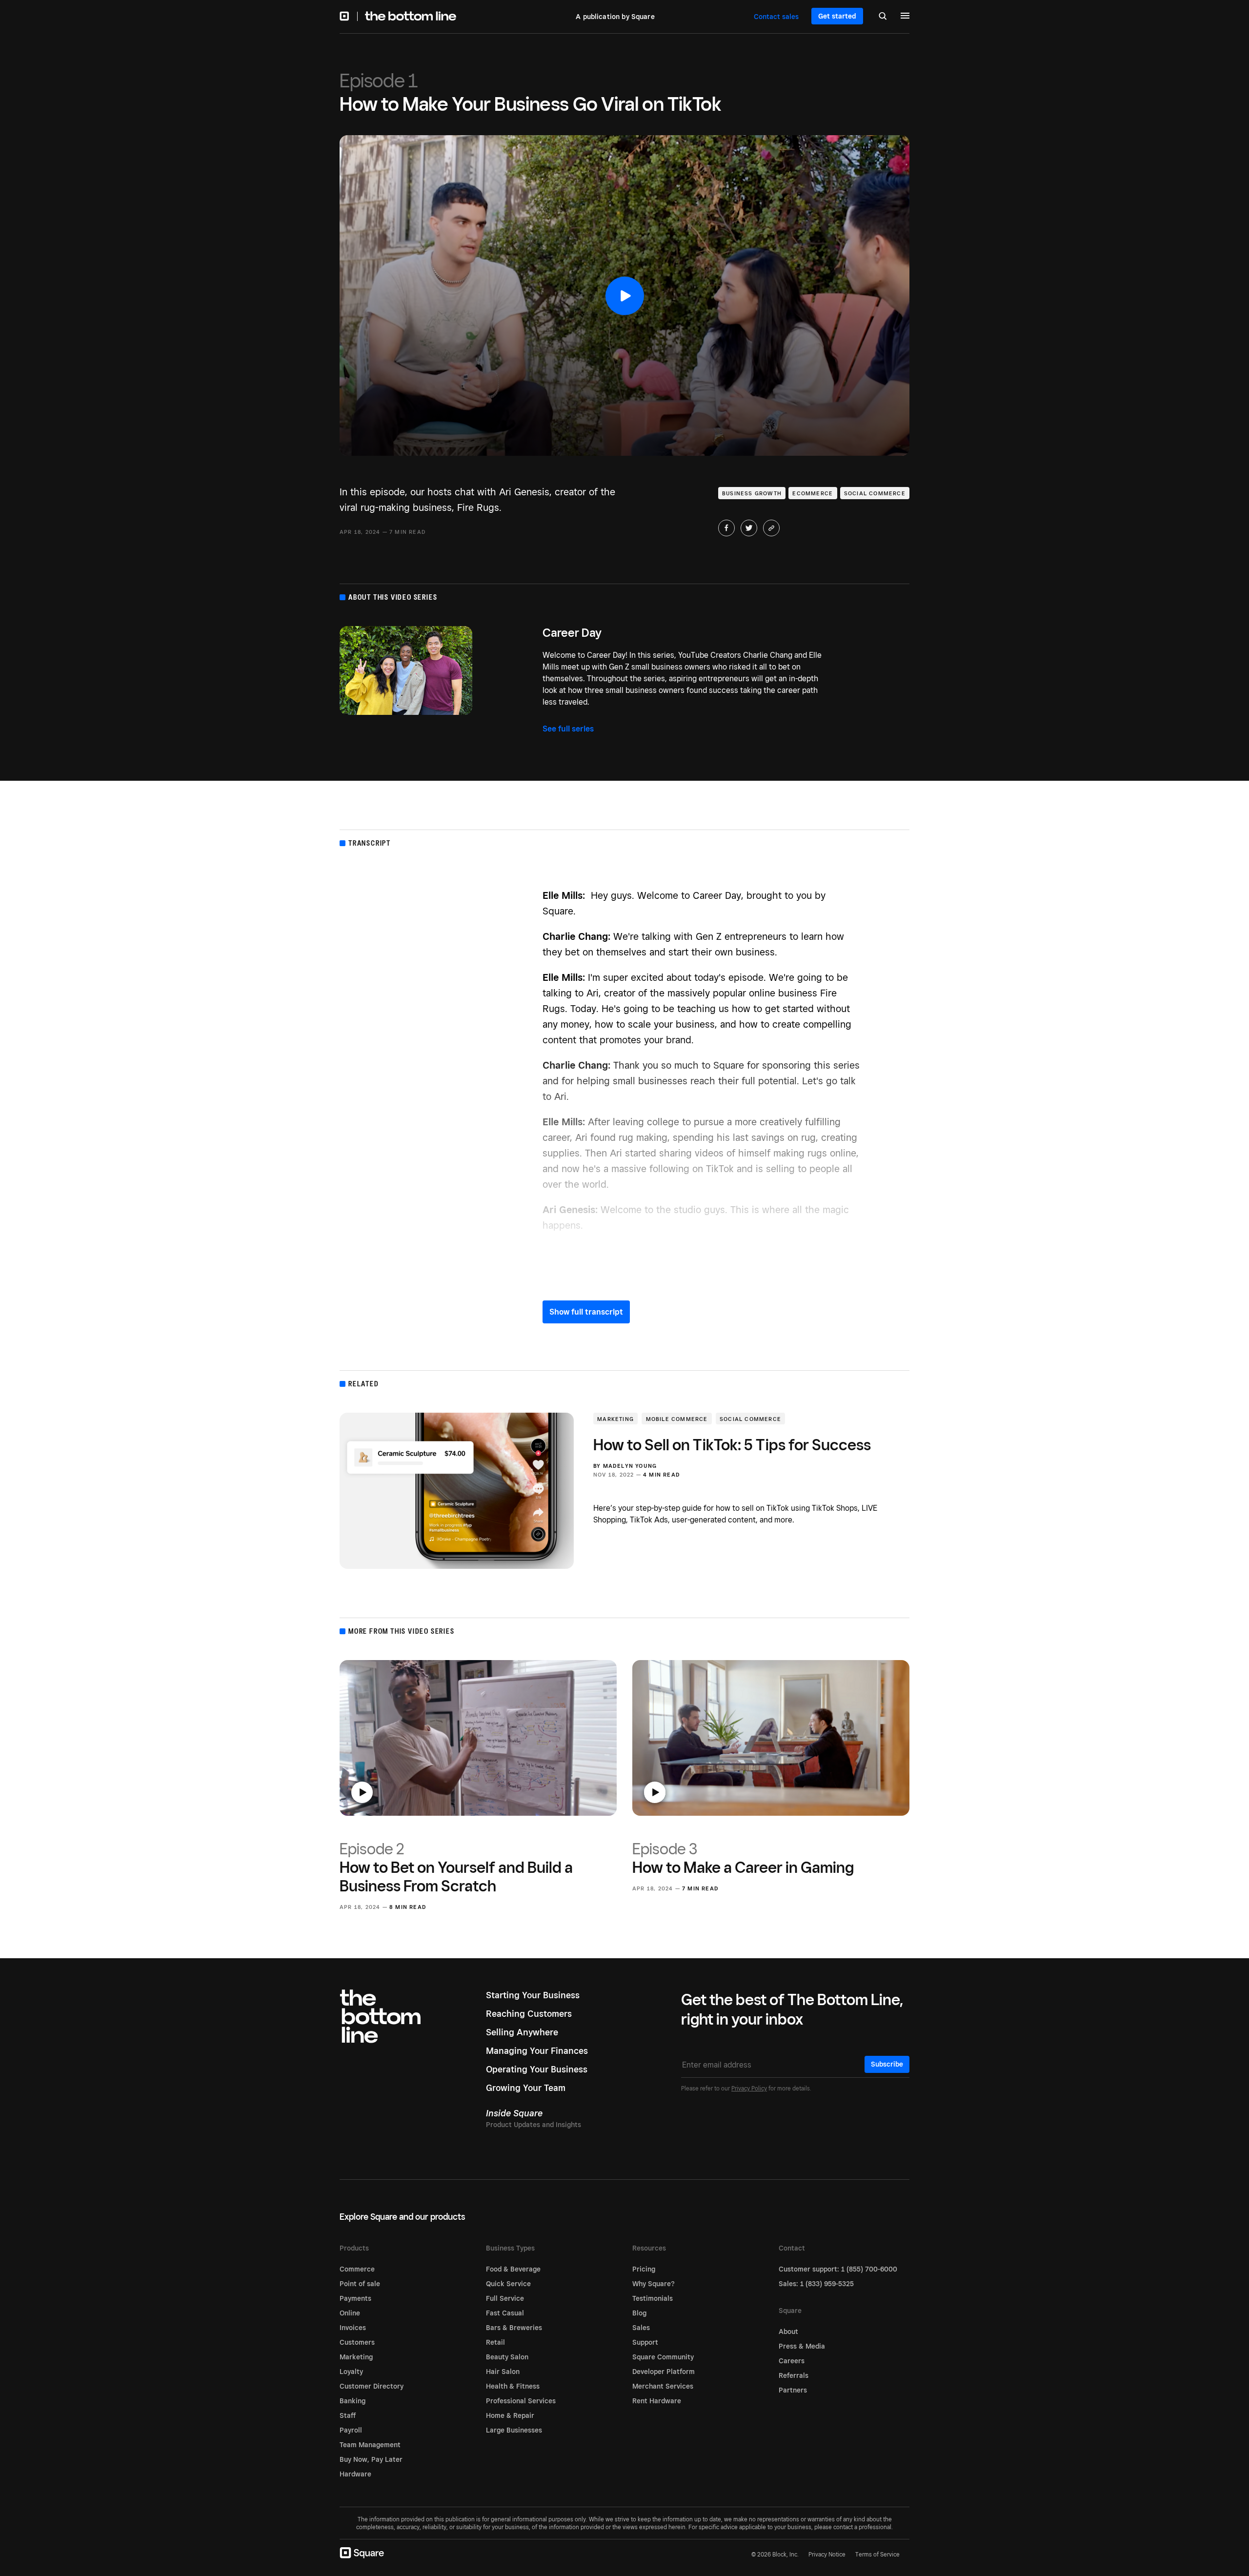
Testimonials (653, 2298)
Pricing (644, 2269)
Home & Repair (510, 2415)
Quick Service (508, 2284)
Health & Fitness (513, 2386)
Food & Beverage (513, 2269)
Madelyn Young (630, 1466)
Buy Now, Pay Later (371, 2459)
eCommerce (813, 493)
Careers (792, 2361)
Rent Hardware (657, 2401)
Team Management (370, 2445)
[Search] (883, 17)
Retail (495, 2342)
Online (350, 2313)
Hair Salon (503, 2372)
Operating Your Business (537, 2069)
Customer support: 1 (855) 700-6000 (838, 2269)
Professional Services (521, 2401)
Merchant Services (663, 2386)
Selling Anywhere (522, 2032)
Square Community (663, 2357)
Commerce (357, 2269)
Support (645, 2342)
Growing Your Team (526, 2088)
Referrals (794, 2375)
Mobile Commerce (677, 1419)
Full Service (505, 2298)
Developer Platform (664, 2372)
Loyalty (351, 2372)
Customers (357, 2342)
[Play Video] (624, 296)
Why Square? (654, 2284)
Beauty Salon (507, 2357)
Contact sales (776, 17)
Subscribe (887, 2064)
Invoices (353, 2328)
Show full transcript (586, 1312)
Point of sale (360, 2284)
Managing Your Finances (537, 2051)
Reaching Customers (529, 2014)
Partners (793, 2390)
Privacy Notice (827, 2554)
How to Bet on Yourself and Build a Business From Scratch (456, 1867)
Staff (348, 2415)
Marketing (615, 1419)
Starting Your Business (533, 1995)
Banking (353, 2401)
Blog (639, 2313)
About (788, 2332)
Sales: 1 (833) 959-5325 (816, 2284)
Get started (837, 16)
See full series (568, 729)
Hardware (355, 2474)
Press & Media (802, 2346)
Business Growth (752, 493)
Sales (641, 2328)
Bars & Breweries (514, 2328)
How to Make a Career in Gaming (743, 1858)
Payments (355, 2298)
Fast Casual (505, 2313)
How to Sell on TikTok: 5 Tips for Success (732, 1444)
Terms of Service (877, 2554)
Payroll (351, 2430)
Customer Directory (372, 2386)
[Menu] (905, 17)
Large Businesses (514, 2430)
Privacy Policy (749, 2088)
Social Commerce (875, 493)
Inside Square (514, 2113)
